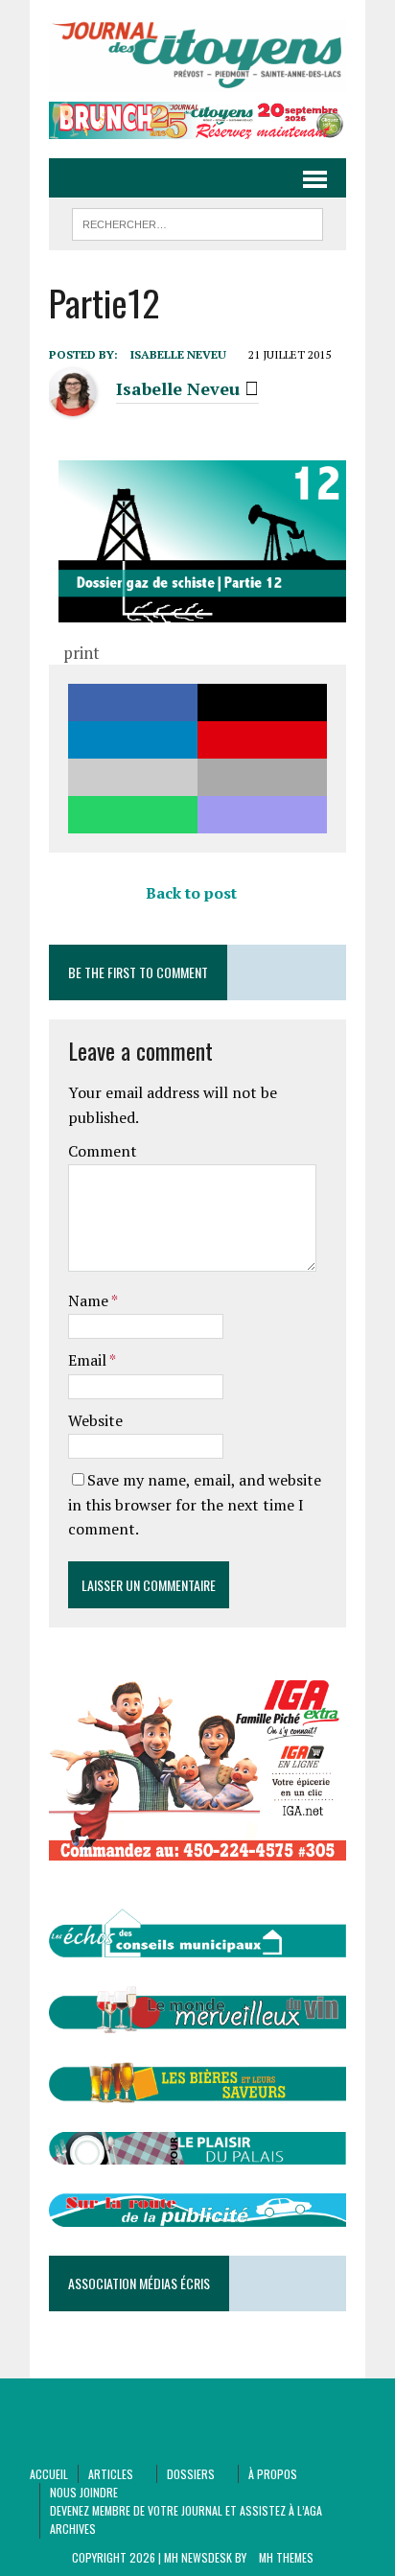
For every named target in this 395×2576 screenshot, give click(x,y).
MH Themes (286, 2557)
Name (90, 1300)
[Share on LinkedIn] (133, 740)
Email (89, 1360)
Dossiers (191, 2474)
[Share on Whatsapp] (133, 815)
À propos (273, 2474)
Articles (111, 2474)
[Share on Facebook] (133, 703)
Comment (103, 1151)
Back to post (191, 893)
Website (95, 1420)
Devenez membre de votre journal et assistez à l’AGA (186, 2510)
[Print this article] (262, 777)
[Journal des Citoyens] (197, 56)
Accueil (49, 2474)
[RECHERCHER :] (197, 222)
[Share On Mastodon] (262, 815)
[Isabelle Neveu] (73, 404)
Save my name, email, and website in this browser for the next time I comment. (195, 1504)
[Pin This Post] (262, 740)
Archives (73, 2529)
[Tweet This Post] (262, 703)
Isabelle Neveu (178, 354)
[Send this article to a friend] (133, 777)
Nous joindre (84, 2492)
